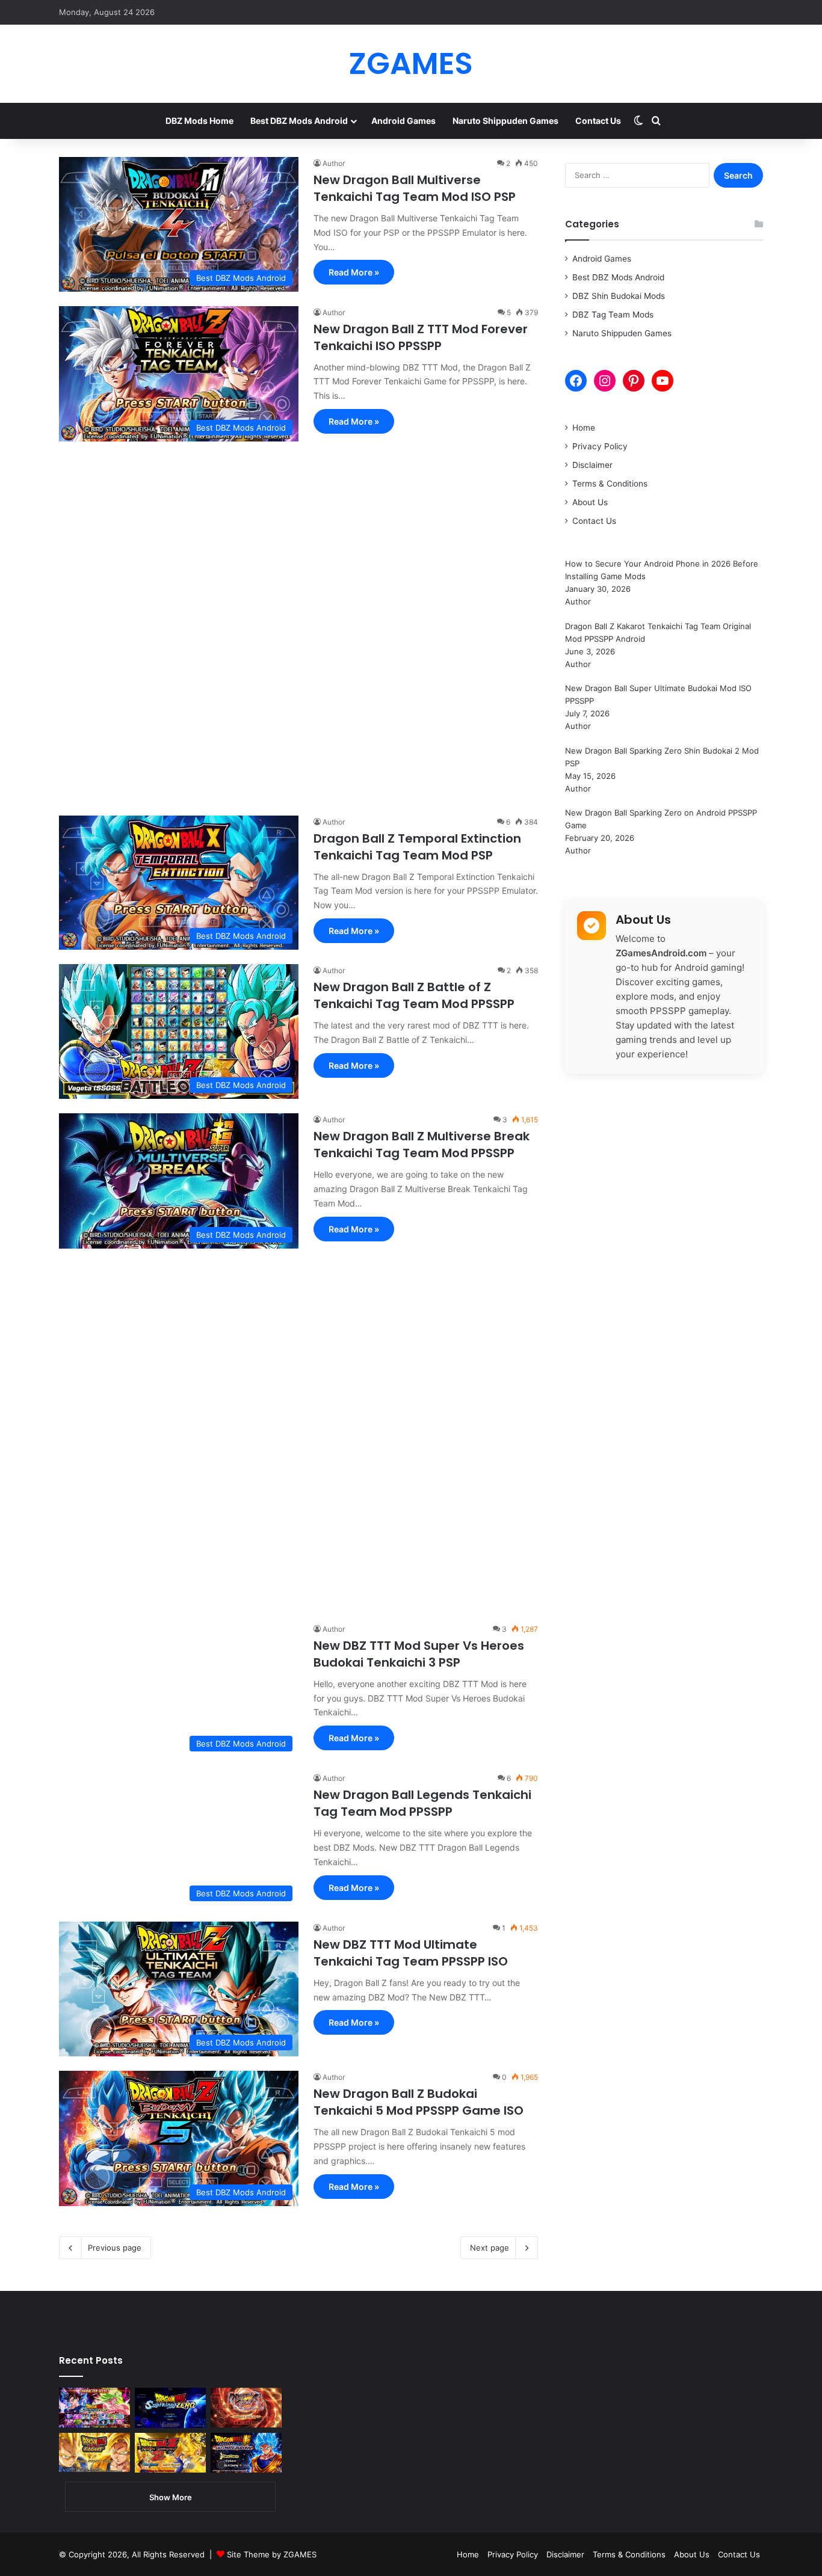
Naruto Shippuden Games (505, 121)
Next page (490, 2248)
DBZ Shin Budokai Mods (619, 296)
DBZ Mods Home (199, 121)
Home (584, 428)
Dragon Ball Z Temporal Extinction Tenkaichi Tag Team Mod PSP (417, 847)
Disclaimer (592, 465)
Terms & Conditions (610, 484)
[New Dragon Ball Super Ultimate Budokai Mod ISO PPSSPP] (246, 2453)
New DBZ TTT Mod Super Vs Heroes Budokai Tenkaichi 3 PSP (419, 1654)
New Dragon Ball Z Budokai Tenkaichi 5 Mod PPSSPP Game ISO (419, 2102)
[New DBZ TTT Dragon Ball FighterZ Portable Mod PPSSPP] (246, 2408)
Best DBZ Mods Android (299, 121)
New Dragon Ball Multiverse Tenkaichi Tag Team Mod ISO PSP (415, 188)
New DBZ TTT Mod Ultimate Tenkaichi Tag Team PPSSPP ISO (411, 1953)
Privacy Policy (600, 446)
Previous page (115, 2248)
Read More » (354, 272)
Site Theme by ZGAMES (272, 2554)
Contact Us (598, 121)
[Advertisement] (298, 622)
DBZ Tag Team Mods (613, 315)
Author (334, 163)
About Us (590, 502)
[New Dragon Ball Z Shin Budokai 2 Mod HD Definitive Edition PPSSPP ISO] (170, 2453)
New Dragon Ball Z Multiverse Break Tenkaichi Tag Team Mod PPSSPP (422, 1145)
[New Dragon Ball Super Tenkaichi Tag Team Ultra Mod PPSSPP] (94, 2453)
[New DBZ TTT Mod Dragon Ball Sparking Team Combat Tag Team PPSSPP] (94, 2408)
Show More (171, 2497)
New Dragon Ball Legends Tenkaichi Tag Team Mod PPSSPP (422, 1803)
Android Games (403, 121)
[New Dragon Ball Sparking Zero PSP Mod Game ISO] (170, 2408)
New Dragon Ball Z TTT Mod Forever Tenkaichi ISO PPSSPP (421, 337)
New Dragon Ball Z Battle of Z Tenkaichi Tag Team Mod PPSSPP (414, 995)
